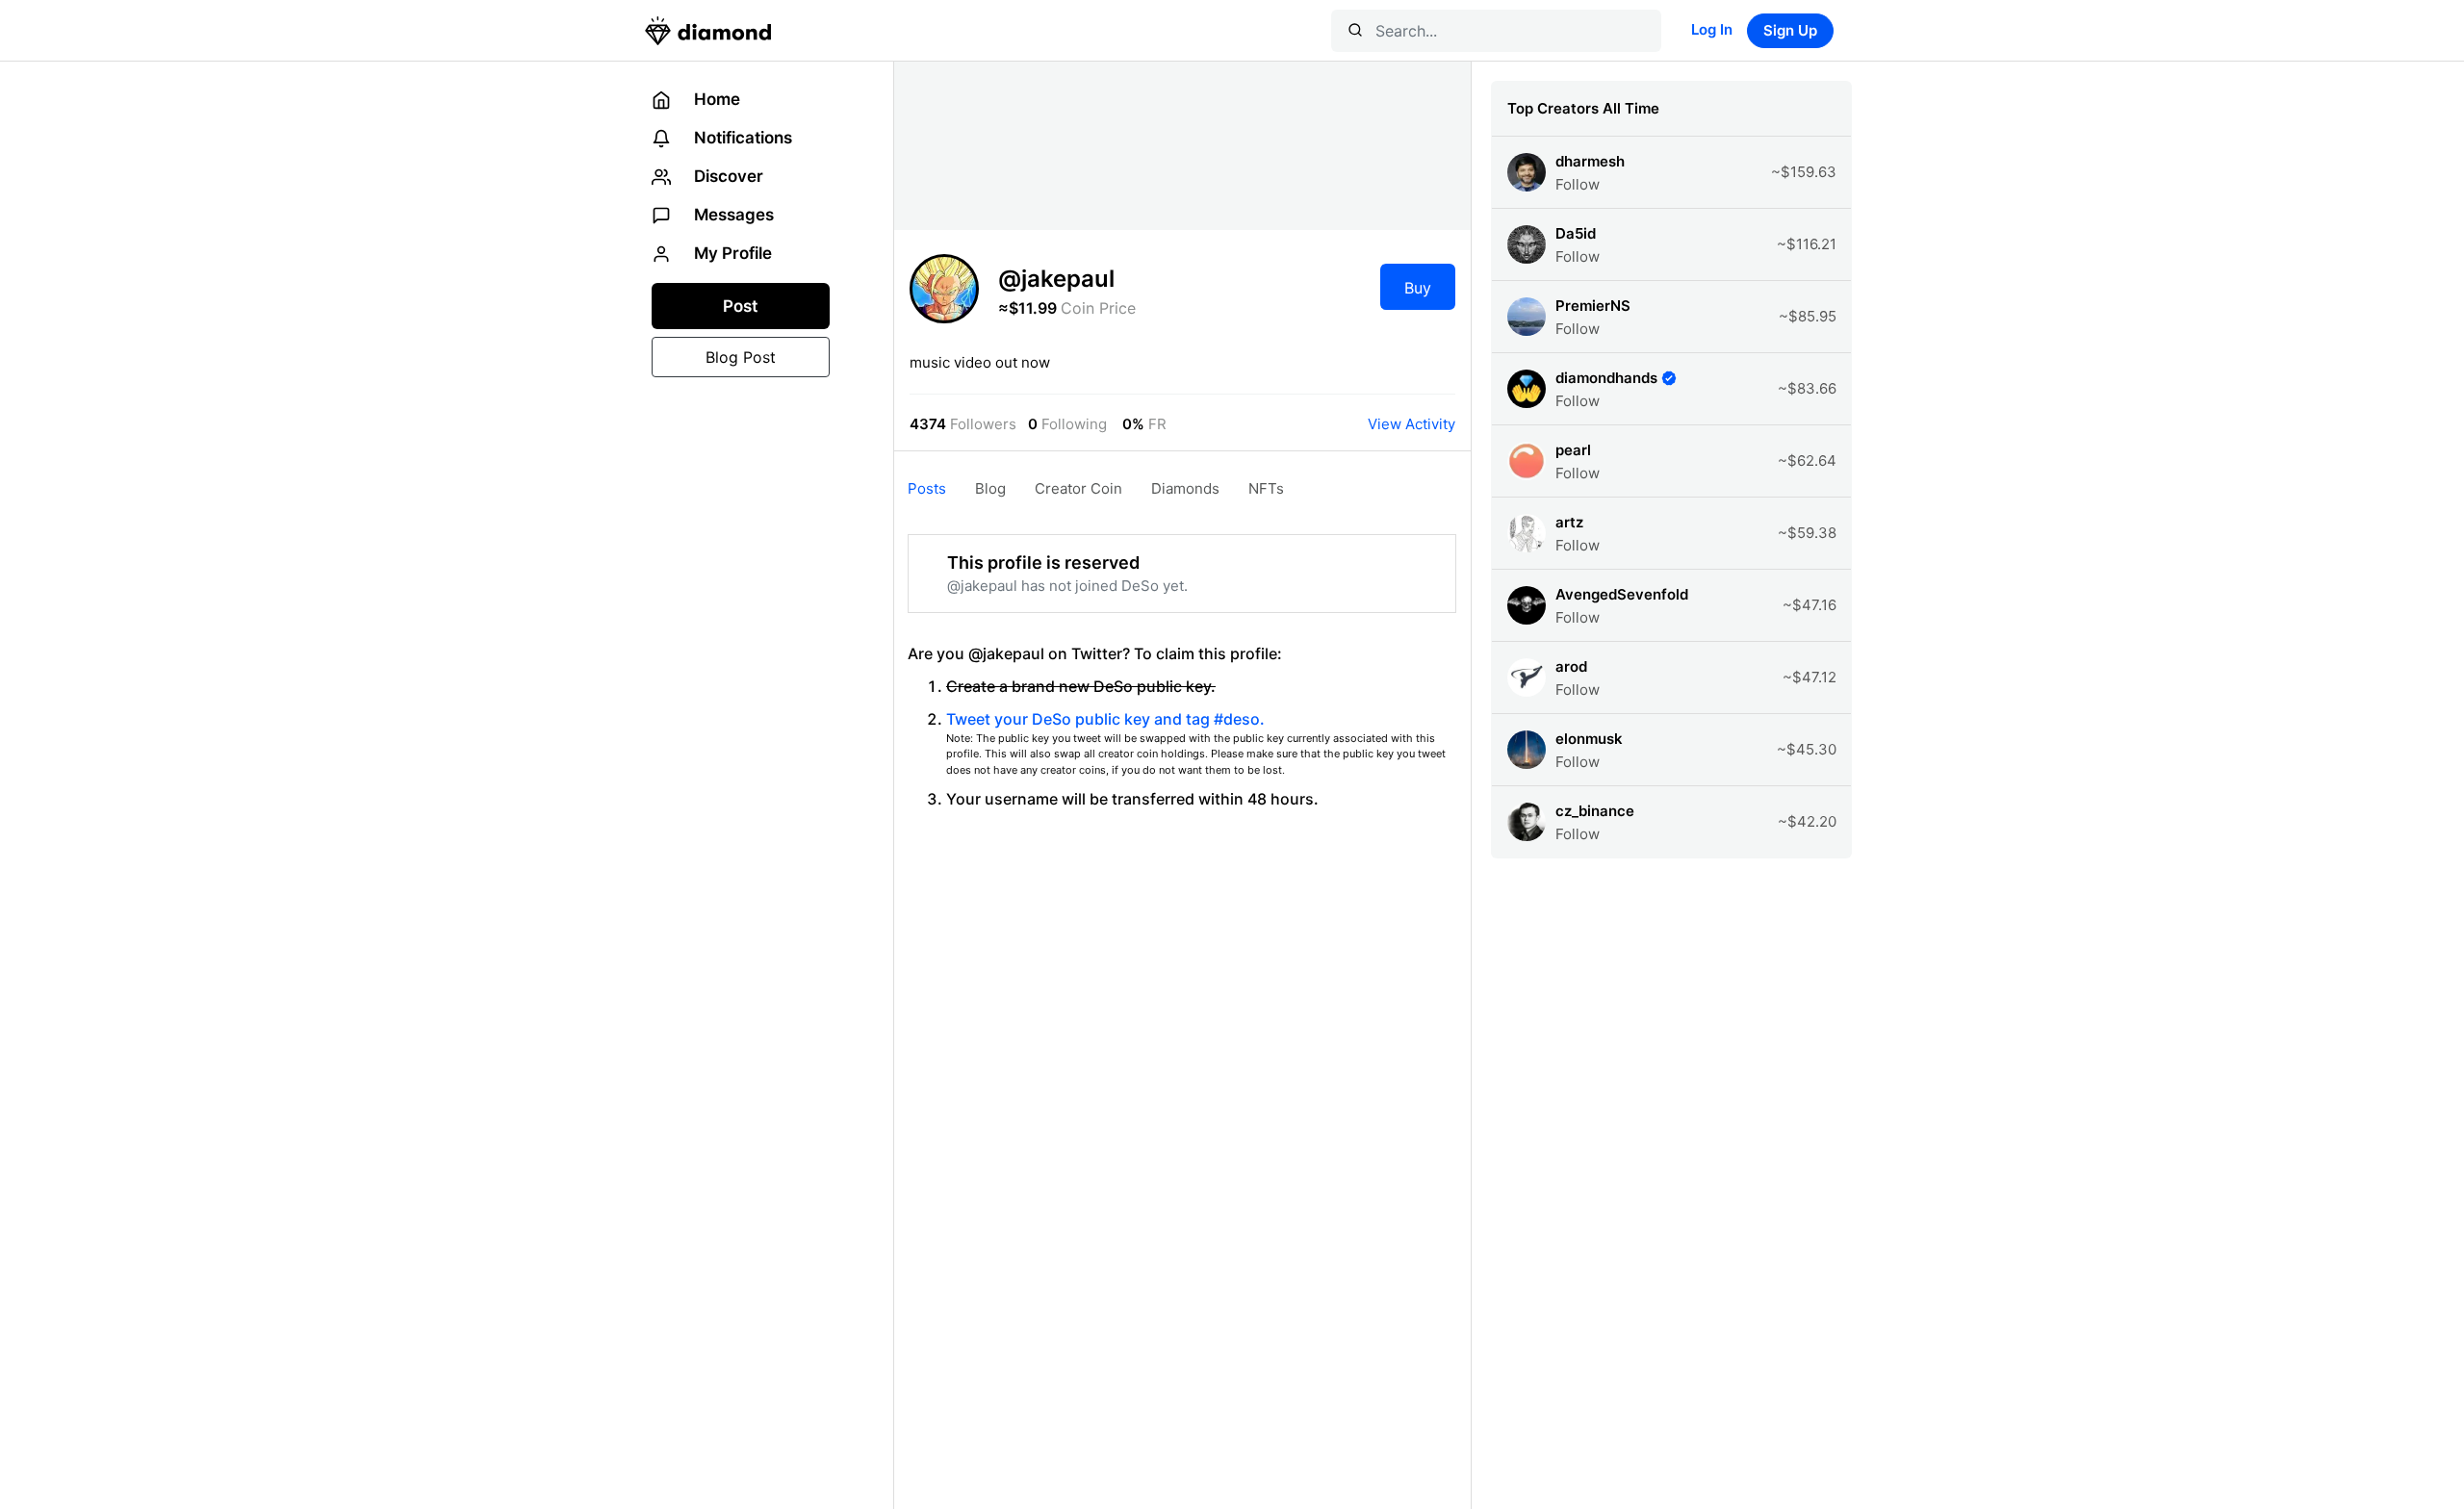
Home (715, 99)
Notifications (741, 138)
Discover (727, 176)
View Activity (1412, 424)
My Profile (731, 253)
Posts (927, 488)
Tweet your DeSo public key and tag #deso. (1105, 719)
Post (740, 306)
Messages (732, 215)
